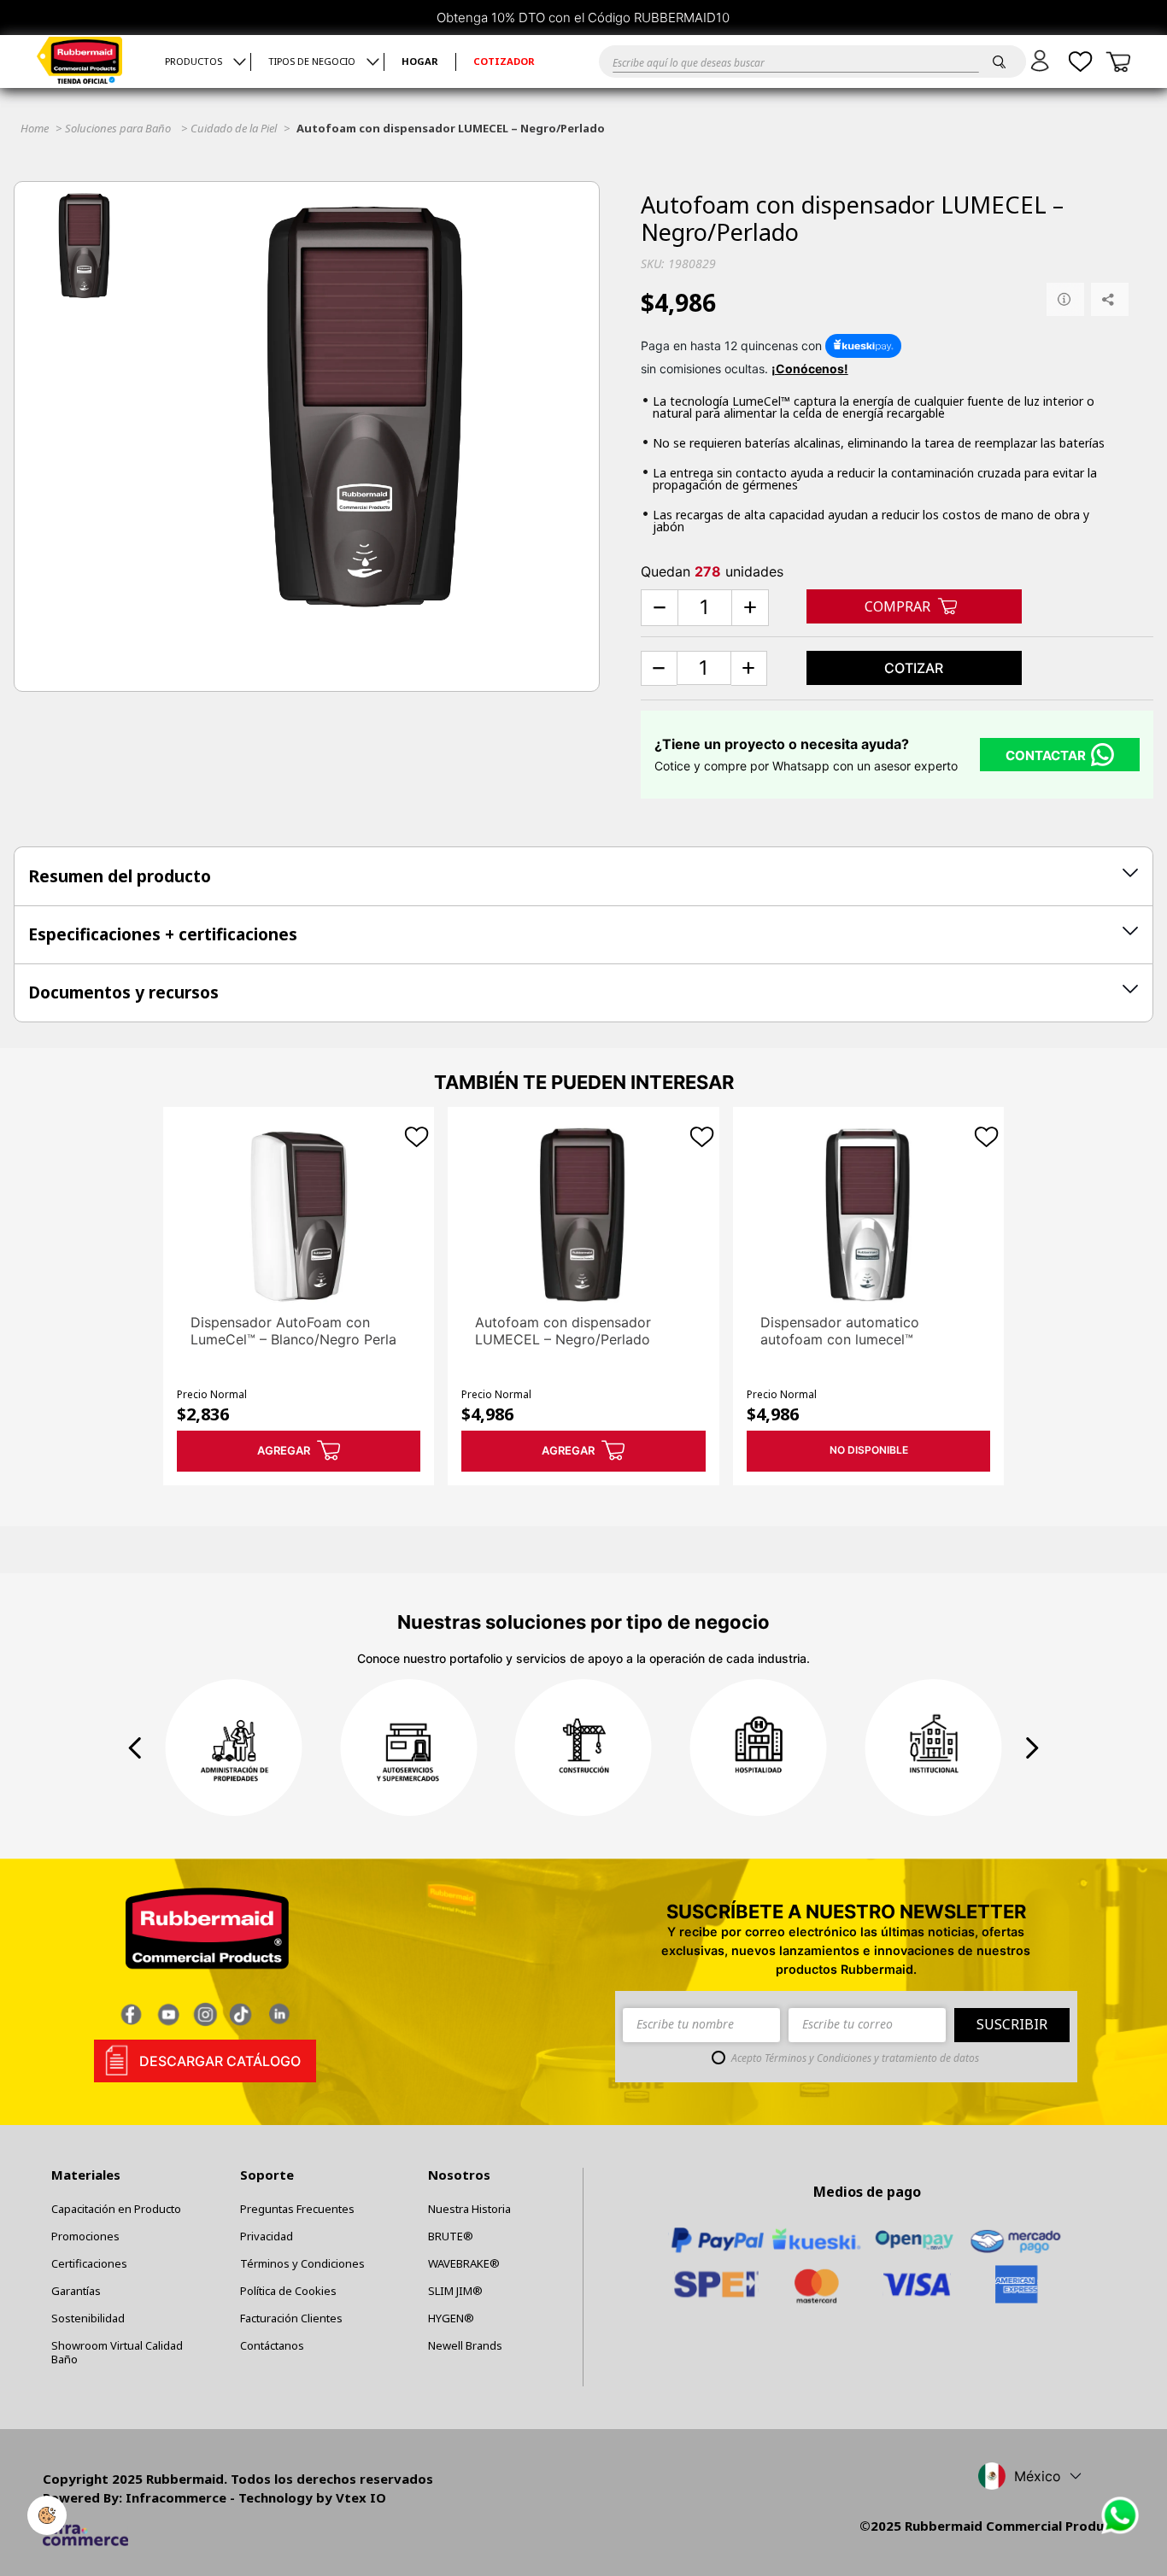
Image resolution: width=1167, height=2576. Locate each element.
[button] (1043, 61)
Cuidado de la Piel (234, 128)
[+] (750, 608)
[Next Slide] (1032, 1748)
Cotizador (504, 62)
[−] (660, 608)
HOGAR (420, 62)
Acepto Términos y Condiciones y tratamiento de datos (855, 2058)
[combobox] (789, 61)
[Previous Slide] (135, 1748)
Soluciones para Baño (118, 128)
